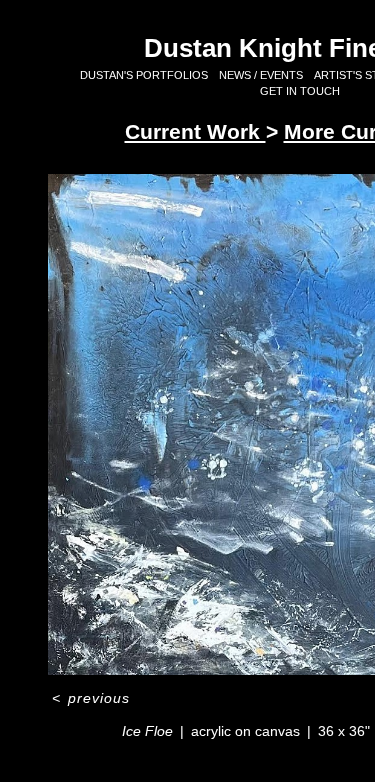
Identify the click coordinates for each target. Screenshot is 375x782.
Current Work (195, 131)
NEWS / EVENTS (261, 75)
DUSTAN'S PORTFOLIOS (144, 75)
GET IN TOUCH (300, 91)
